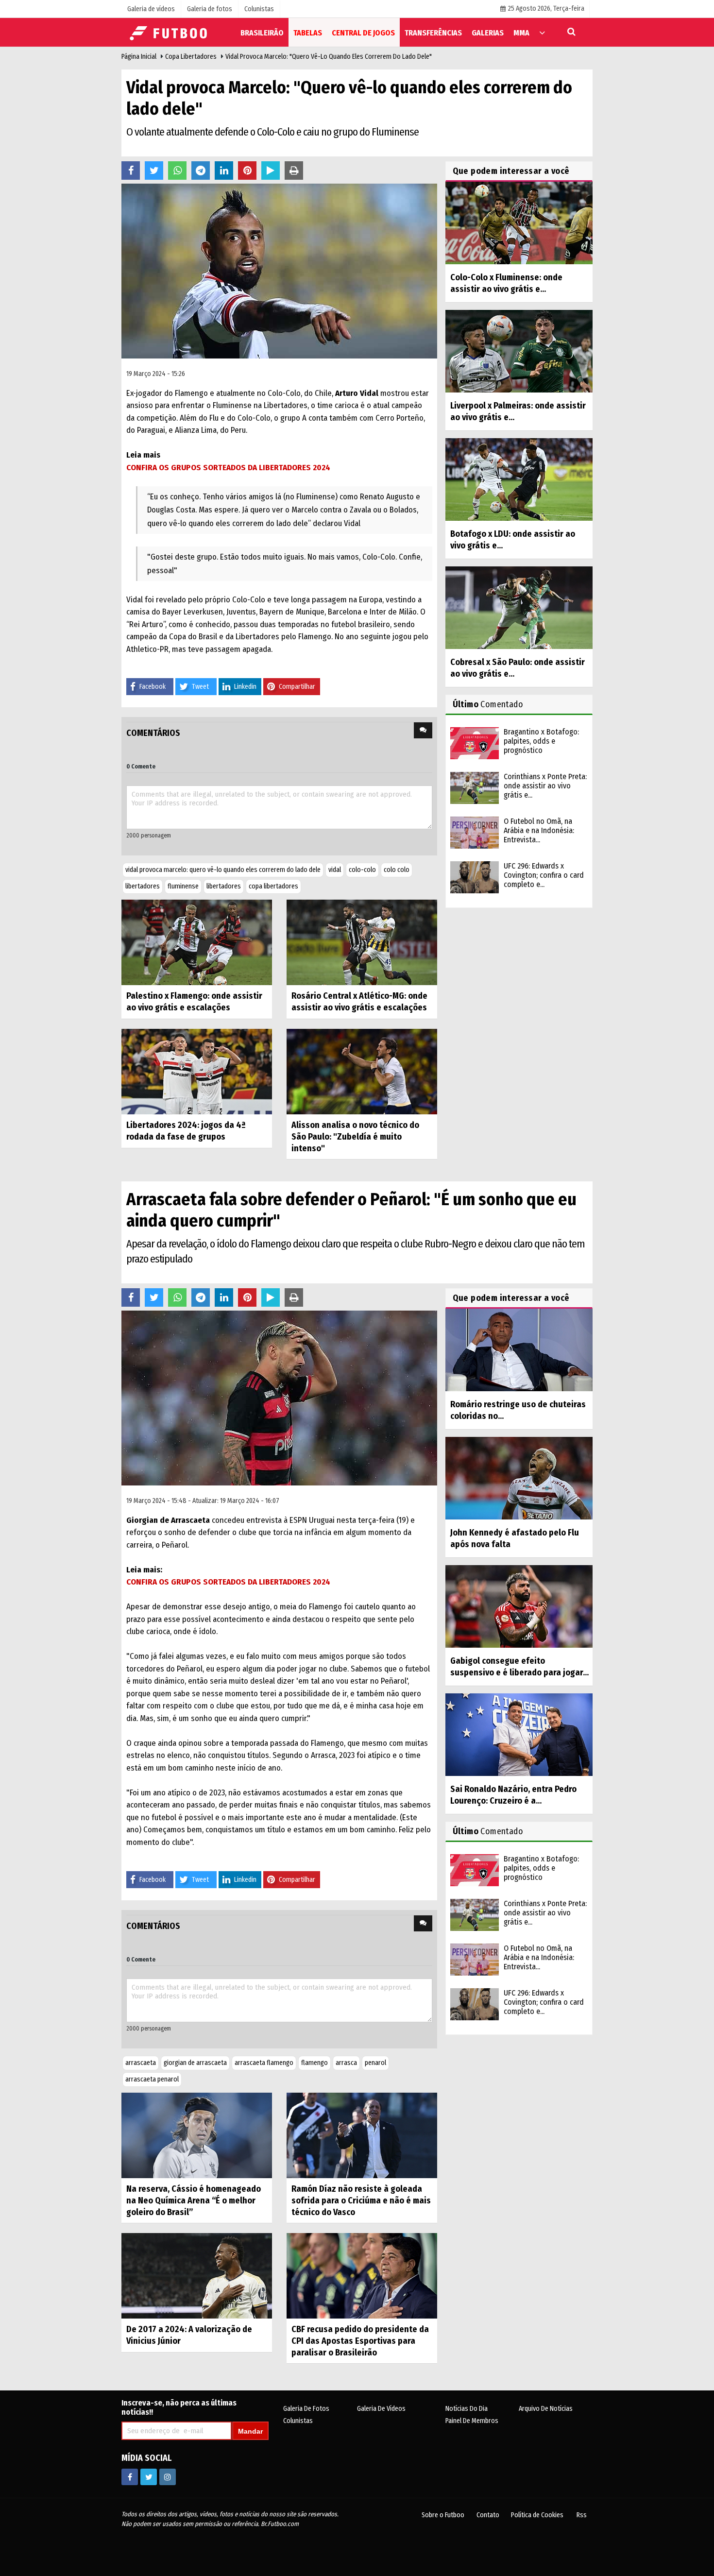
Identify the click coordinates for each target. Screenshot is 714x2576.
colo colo (397, 870)
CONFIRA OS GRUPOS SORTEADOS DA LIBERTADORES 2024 (228, 468)
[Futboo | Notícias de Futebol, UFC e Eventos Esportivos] (170, 32)
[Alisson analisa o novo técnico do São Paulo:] (362, 1071)
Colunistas (298, 2421)
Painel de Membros (472, 2421)
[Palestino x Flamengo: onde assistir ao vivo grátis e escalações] (197, 942)
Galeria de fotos (306, 2409)
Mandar (250, 2431)
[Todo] (542, 32)
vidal (335, 870)
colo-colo (362, 870)
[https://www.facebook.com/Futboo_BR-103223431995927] (130, 2477)
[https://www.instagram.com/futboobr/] (168, 2477)
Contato (488, 2515)
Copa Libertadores (191, 57)
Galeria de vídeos (381, 2409)
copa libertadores (273, 886)
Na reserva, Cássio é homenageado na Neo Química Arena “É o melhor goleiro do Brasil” (194, 2201)
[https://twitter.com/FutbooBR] (149, 2477)
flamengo (314, 2063)
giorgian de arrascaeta (195, 2063)
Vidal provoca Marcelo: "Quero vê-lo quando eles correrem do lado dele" (329, 57)
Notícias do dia (467, 2409)
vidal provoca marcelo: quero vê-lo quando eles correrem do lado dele (223, 870)
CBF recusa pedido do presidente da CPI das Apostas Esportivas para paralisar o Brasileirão (360, 2341)
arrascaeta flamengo (264, 2063)
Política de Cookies (537, 2515)
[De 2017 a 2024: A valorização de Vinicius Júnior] (197, 2276)
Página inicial (139, 57)
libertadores (143, 886)
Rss (582, 2515)
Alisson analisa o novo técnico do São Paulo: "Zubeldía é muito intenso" (355, 1137)
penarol (375, 2063)
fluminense (183, 886)
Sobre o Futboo (443, 2515)
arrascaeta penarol (152, 2079)
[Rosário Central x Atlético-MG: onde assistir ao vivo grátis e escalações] (362, 942)
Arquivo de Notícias (546, 2409)
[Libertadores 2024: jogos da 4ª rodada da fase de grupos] (197, 1071)
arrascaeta (141, 2063)
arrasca (346, 2063)
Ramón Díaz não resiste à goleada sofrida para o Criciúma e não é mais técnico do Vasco (361, 2201)
